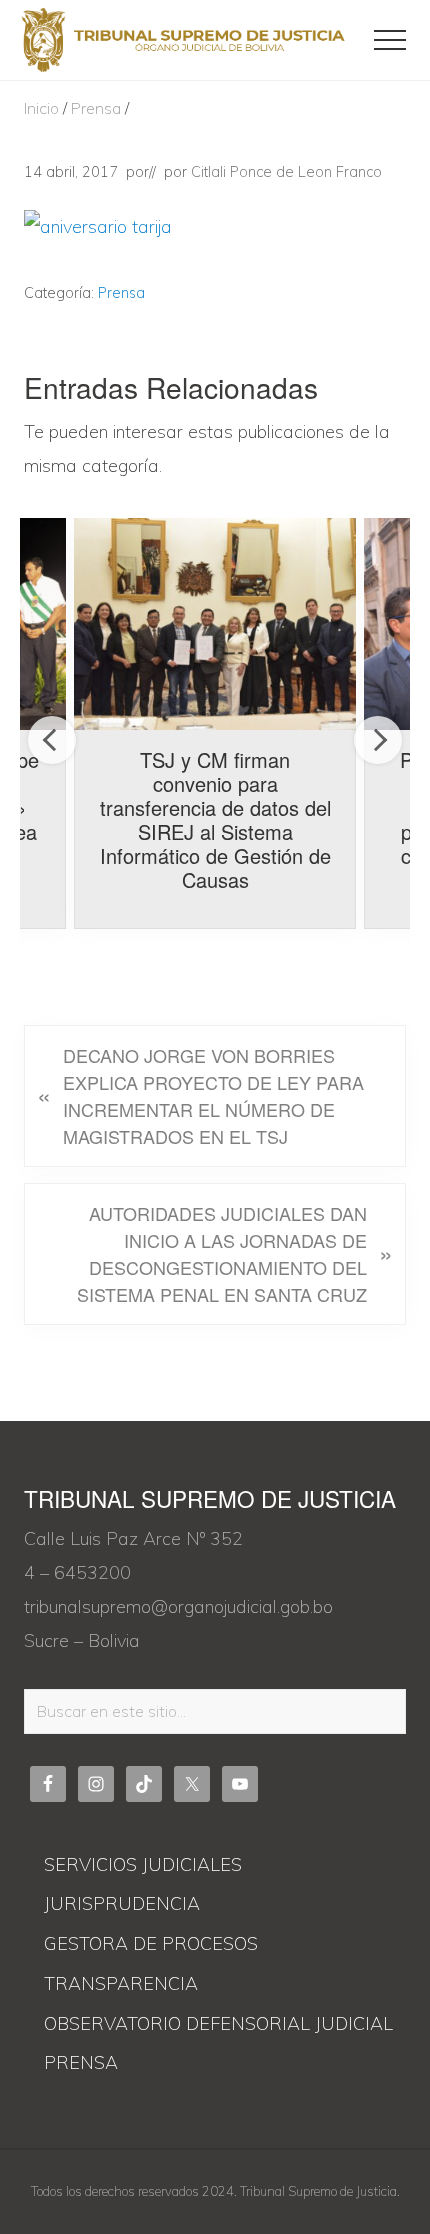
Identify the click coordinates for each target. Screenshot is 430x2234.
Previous (52, 740)
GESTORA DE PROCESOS (151, 1943)
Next (378, 740)
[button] (390, 40)
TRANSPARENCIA (121, 1983)
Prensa (121, 293)
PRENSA (81, 2062)
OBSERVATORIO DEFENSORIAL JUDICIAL (218, 2023)
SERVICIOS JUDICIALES (143, 1864)
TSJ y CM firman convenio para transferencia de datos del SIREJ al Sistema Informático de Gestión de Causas (215, 819)
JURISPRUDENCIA (122, 1903)
